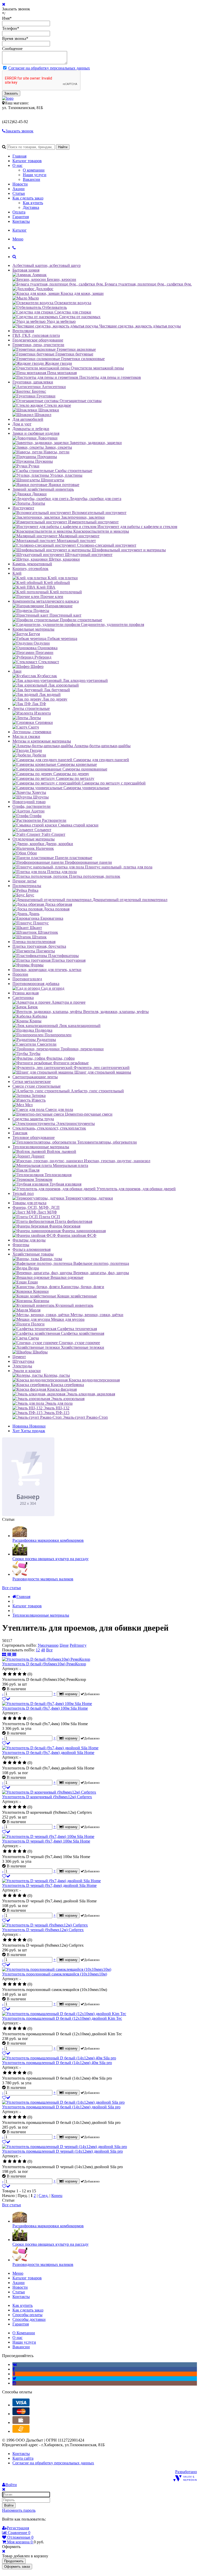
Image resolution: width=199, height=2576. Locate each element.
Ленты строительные (31, 708)
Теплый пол (23, 1193)
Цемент (19, 1357)
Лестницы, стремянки (32, 732)
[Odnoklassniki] (14, 2374)
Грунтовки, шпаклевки (33, 382)
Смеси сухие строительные (37, 1086)
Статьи (19, 193)
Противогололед (27, 979)
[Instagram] (14, 2383)
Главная (19, 156)
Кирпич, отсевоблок (30, 569)
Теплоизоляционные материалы (41, 1147)
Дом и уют (22, 424)
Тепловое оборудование (34, 1137)
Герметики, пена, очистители (38, 345)
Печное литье (24, 881)
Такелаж (20, 1133)
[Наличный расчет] (21, 2422)
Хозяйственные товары (33, 1254)
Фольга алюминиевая (31, 1249)
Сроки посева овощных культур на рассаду (51, 1559)
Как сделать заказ (28, 198)
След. (44, 2196)
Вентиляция (23, 331)
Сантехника (23, 998)
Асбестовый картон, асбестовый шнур (47, 265)
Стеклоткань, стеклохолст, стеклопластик (49, 1128)
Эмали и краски (27, 1371)
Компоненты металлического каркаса (46, 601)
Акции (19, 189)
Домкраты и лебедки (31, 429)
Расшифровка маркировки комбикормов (48, 1540)
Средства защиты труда (33, 1119)
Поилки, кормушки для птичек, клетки (47, 970)
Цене (64, 1645)
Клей (17, 573)
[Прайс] (14, 1655)
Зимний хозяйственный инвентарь (43, 489)
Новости (20, 184)
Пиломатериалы (27, 886)
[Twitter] (14, 2378)
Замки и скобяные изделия (36, 433)
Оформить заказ (17, 2567)
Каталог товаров (27, 161)
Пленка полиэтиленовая (34, 942)
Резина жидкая (26, 993)
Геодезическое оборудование (38, 340)
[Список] (10, 1655)
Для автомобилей (28, 419)
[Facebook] (14, 2369)
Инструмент (23, 508)
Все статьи (12, 1588)
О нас (17, 165)
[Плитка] (5, 1655)
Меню (18, 239)
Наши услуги (35, 175)
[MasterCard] (21, 2414)
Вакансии (31, 179)
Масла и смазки (26, 736)
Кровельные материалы (33, 629)
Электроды (22, 1366)
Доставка (31, 207)
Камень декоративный (32, 564)
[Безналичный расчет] (21, 2431)
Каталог (20, 230)
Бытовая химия (26, 270)
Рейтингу (78, 1645)
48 (43, 1650)
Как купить (33, 203)
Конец (57, 2196)
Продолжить (14, 2561)
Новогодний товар (29, 802)
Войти (9, 2505)
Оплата (19, 212)
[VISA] (21, 2405)
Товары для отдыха (29, 1203)
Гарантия (21, 217)
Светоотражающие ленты (35, 1077)
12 (38, 1650)
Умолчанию (48, 1645)
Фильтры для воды (29, 1240)
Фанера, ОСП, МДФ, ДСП (36, 1207)
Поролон (20, 974)
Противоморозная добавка (36, 984)
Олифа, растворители (31, 806)
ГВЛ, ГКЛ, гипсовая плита (36, 335)
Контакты (21, 221)
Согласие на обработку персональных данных (49, 68)
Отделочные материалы (34, 839)
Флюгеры (21, 1245)
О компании (34, 170)
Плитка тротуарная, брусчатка (39, 946)
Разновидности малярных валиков (43, 1579)
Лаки (17, 671)
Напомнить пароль (19, 2510)
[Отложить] (6, 1699)
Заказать (11, 93)
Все (49, 1650)
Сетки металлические (32, 1082)
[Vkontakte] (15, 2364)
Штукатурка (23, 1361)
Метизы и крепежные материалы (42, 741)
